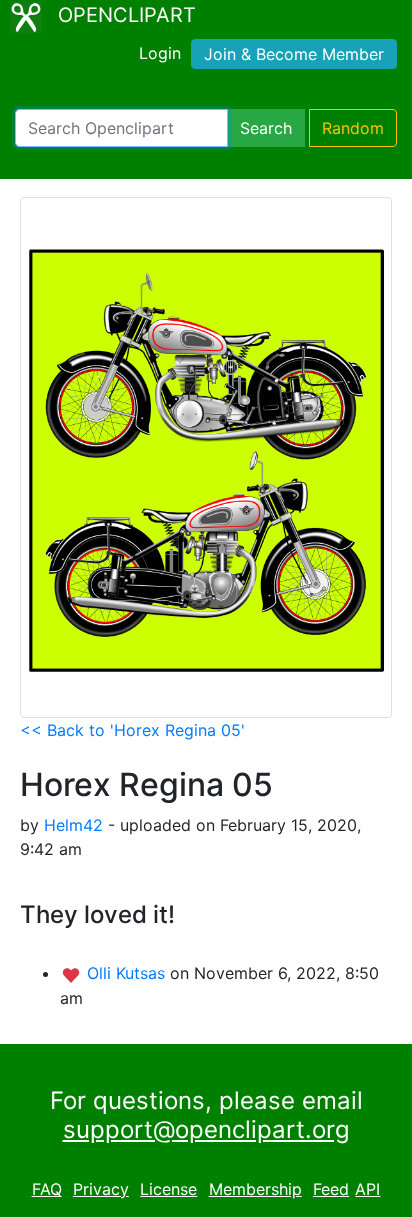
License (168, 1189)
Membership (255, 1189)
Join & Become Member (294, 54)
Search (266, 128)
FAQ (47, 1189)
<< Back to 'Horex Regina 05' (132, 730)
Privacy (101, 1189)
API (367, 1189)
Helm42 (73, 825)
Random (353, 128)
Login (160, 53)
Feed (331, 1189)
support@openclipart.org (206, 1129)
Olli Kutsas (128, 973)
